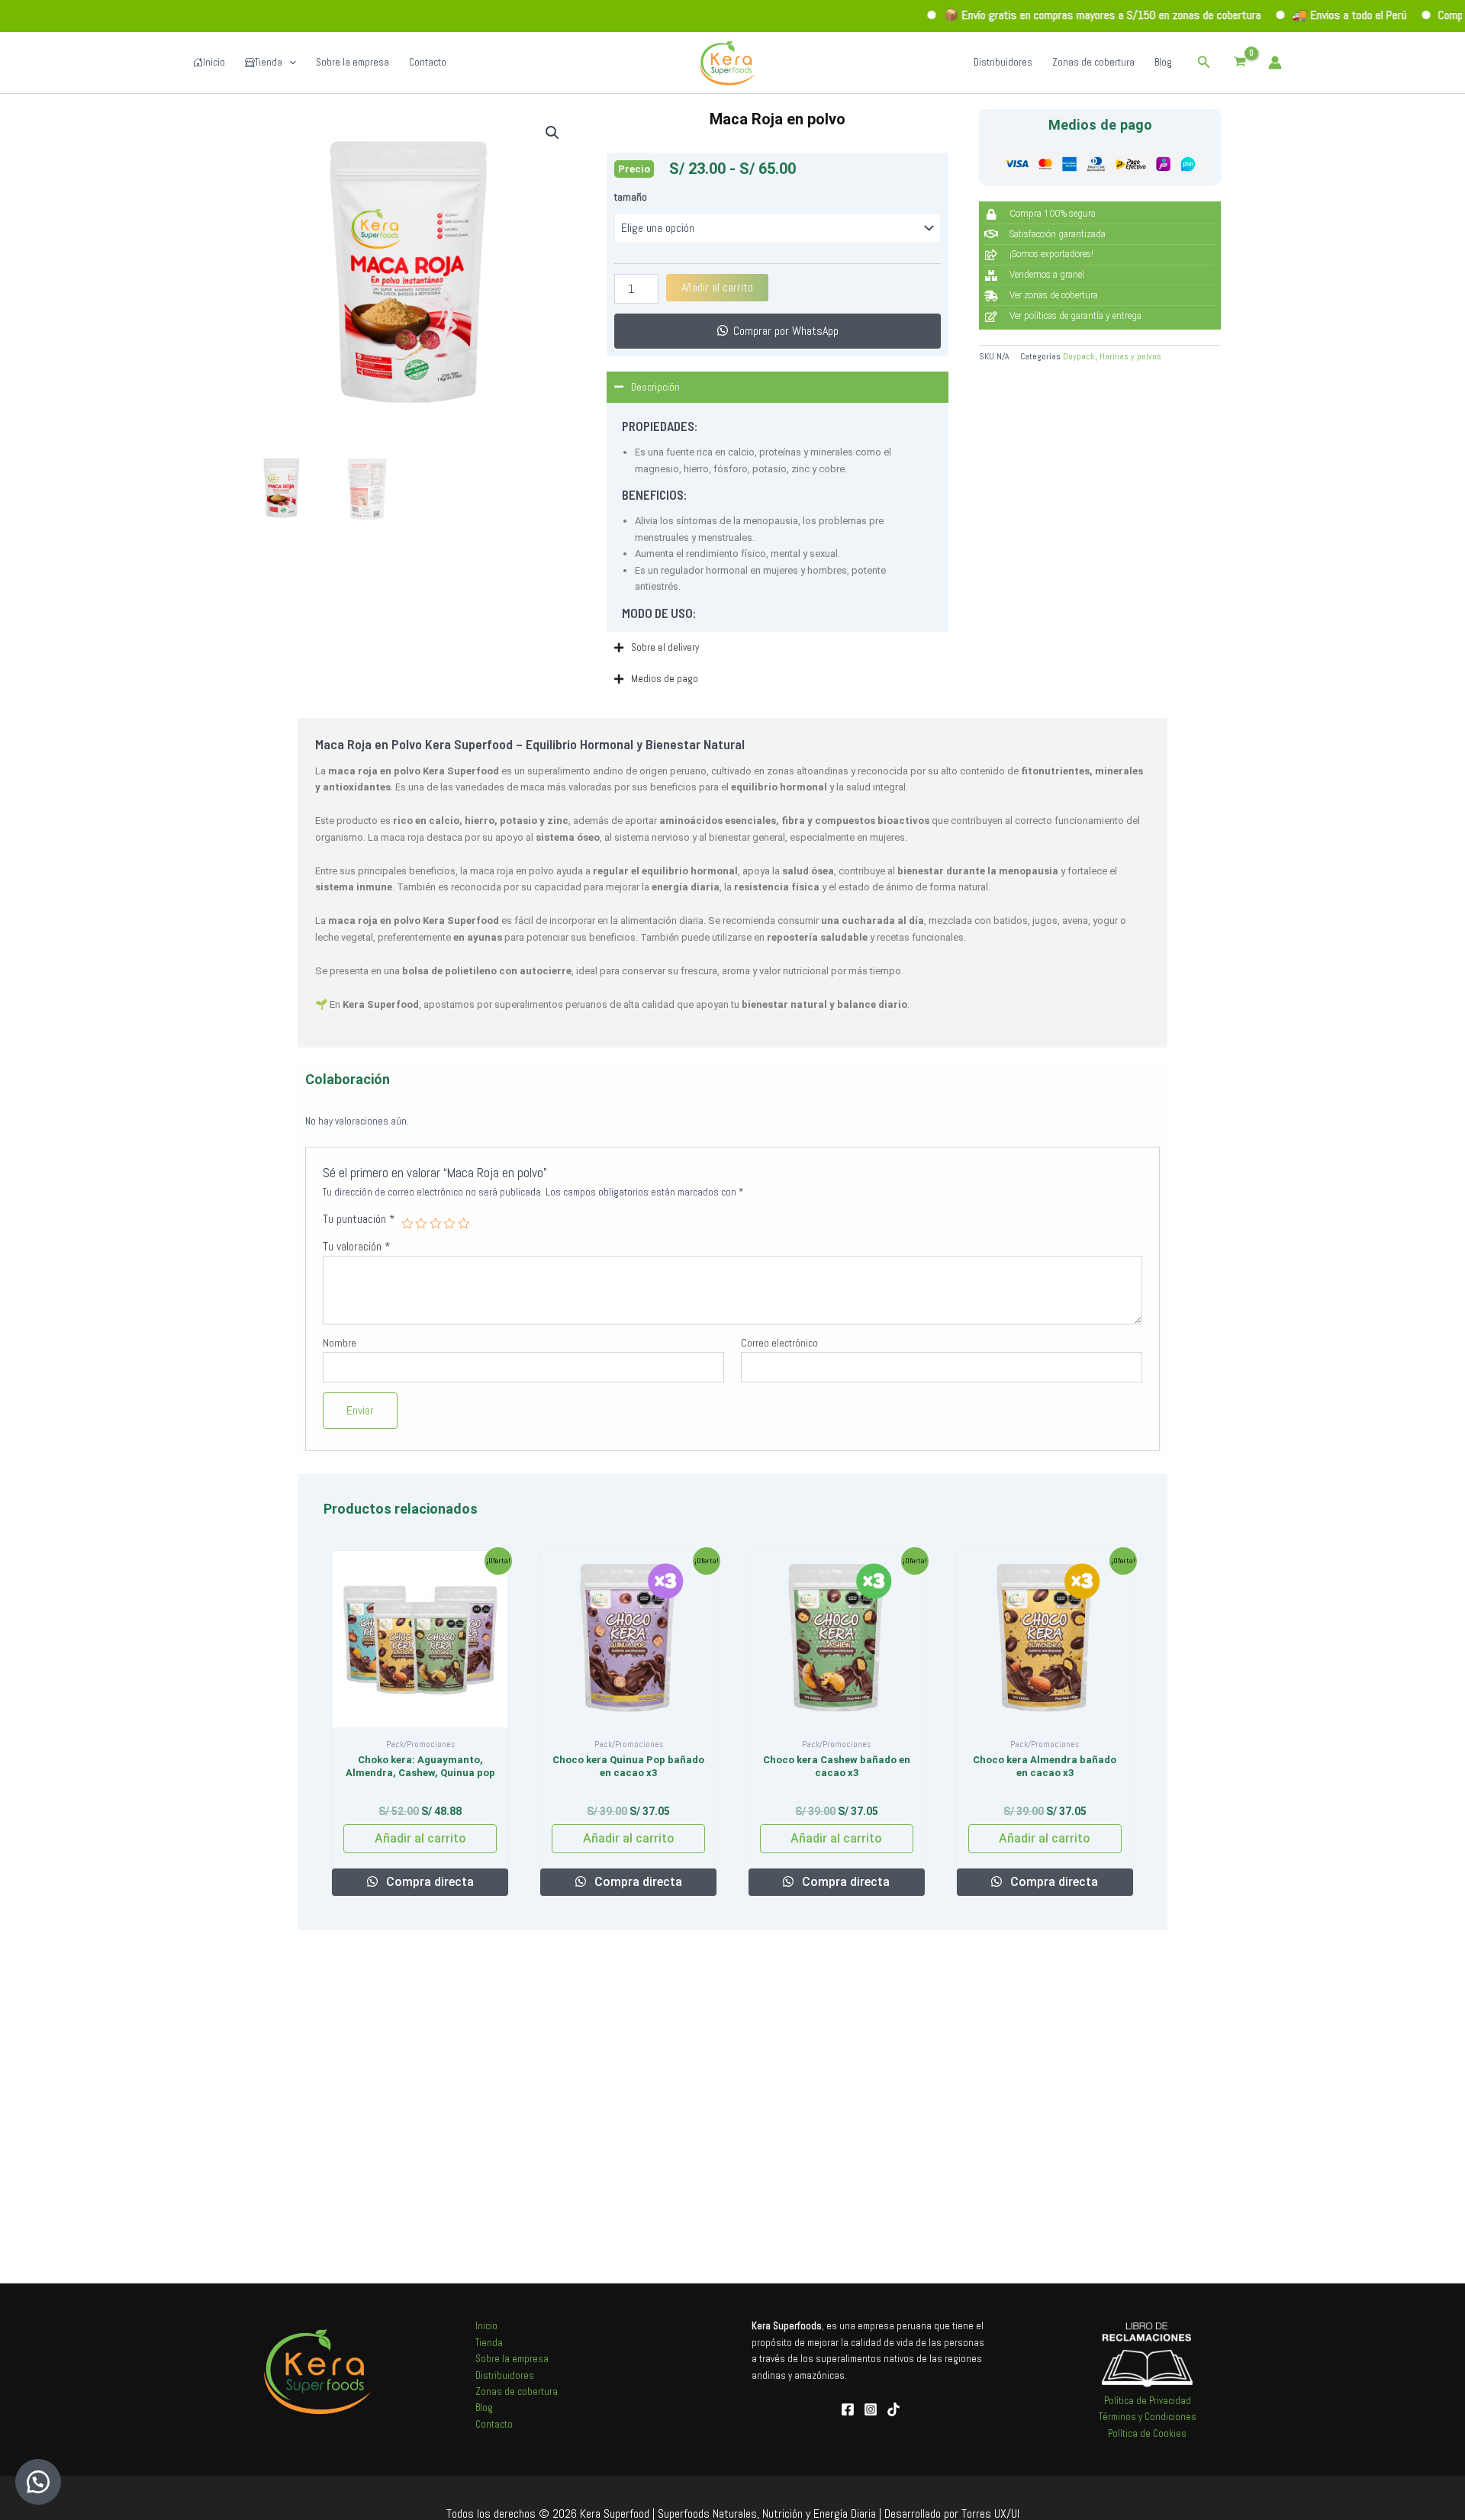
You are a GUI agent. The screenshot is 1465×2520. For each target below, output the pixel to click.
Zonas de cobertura (1093, 62)
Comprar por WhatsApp (786, 331)
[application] (289, 63)
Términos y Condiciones (1148, 2417)
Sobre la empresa (353, 62)
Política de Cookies (1147, 2433)
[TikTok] (893, 2409)
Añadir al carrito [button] (420, 1838)
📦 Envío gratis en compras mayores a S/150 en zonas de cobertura (1035, 15)
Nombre (340, 1343)
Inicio (214, 62)
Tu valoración (357, 1247)
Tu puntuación (359, 1219)
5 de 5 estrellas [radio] (464, 1224)
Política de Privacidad (1148, 2401)
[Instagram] (871, 2409)
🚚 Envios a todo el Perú (1282, 15)
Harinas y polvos (1130, 356)
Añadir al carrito (717, 287)
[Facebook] (848, 2409)
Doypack (1079, 356)
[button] (1204, 63)
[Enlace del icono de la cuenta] (1275, 63)
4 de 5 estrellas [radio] (449, 1224)
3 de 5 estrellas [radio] (436, 1224)
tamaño (631, 197)
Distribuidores (1003, 62)
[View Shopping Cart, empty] (1240, 62)
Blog (1163, 62)
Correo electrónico (779, 1343)
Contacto (428, 62)
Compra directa (428, 1882)
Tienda (269, 62)
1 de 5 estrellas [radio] (407, 1224)
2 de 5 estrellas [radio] (421, 1224)
